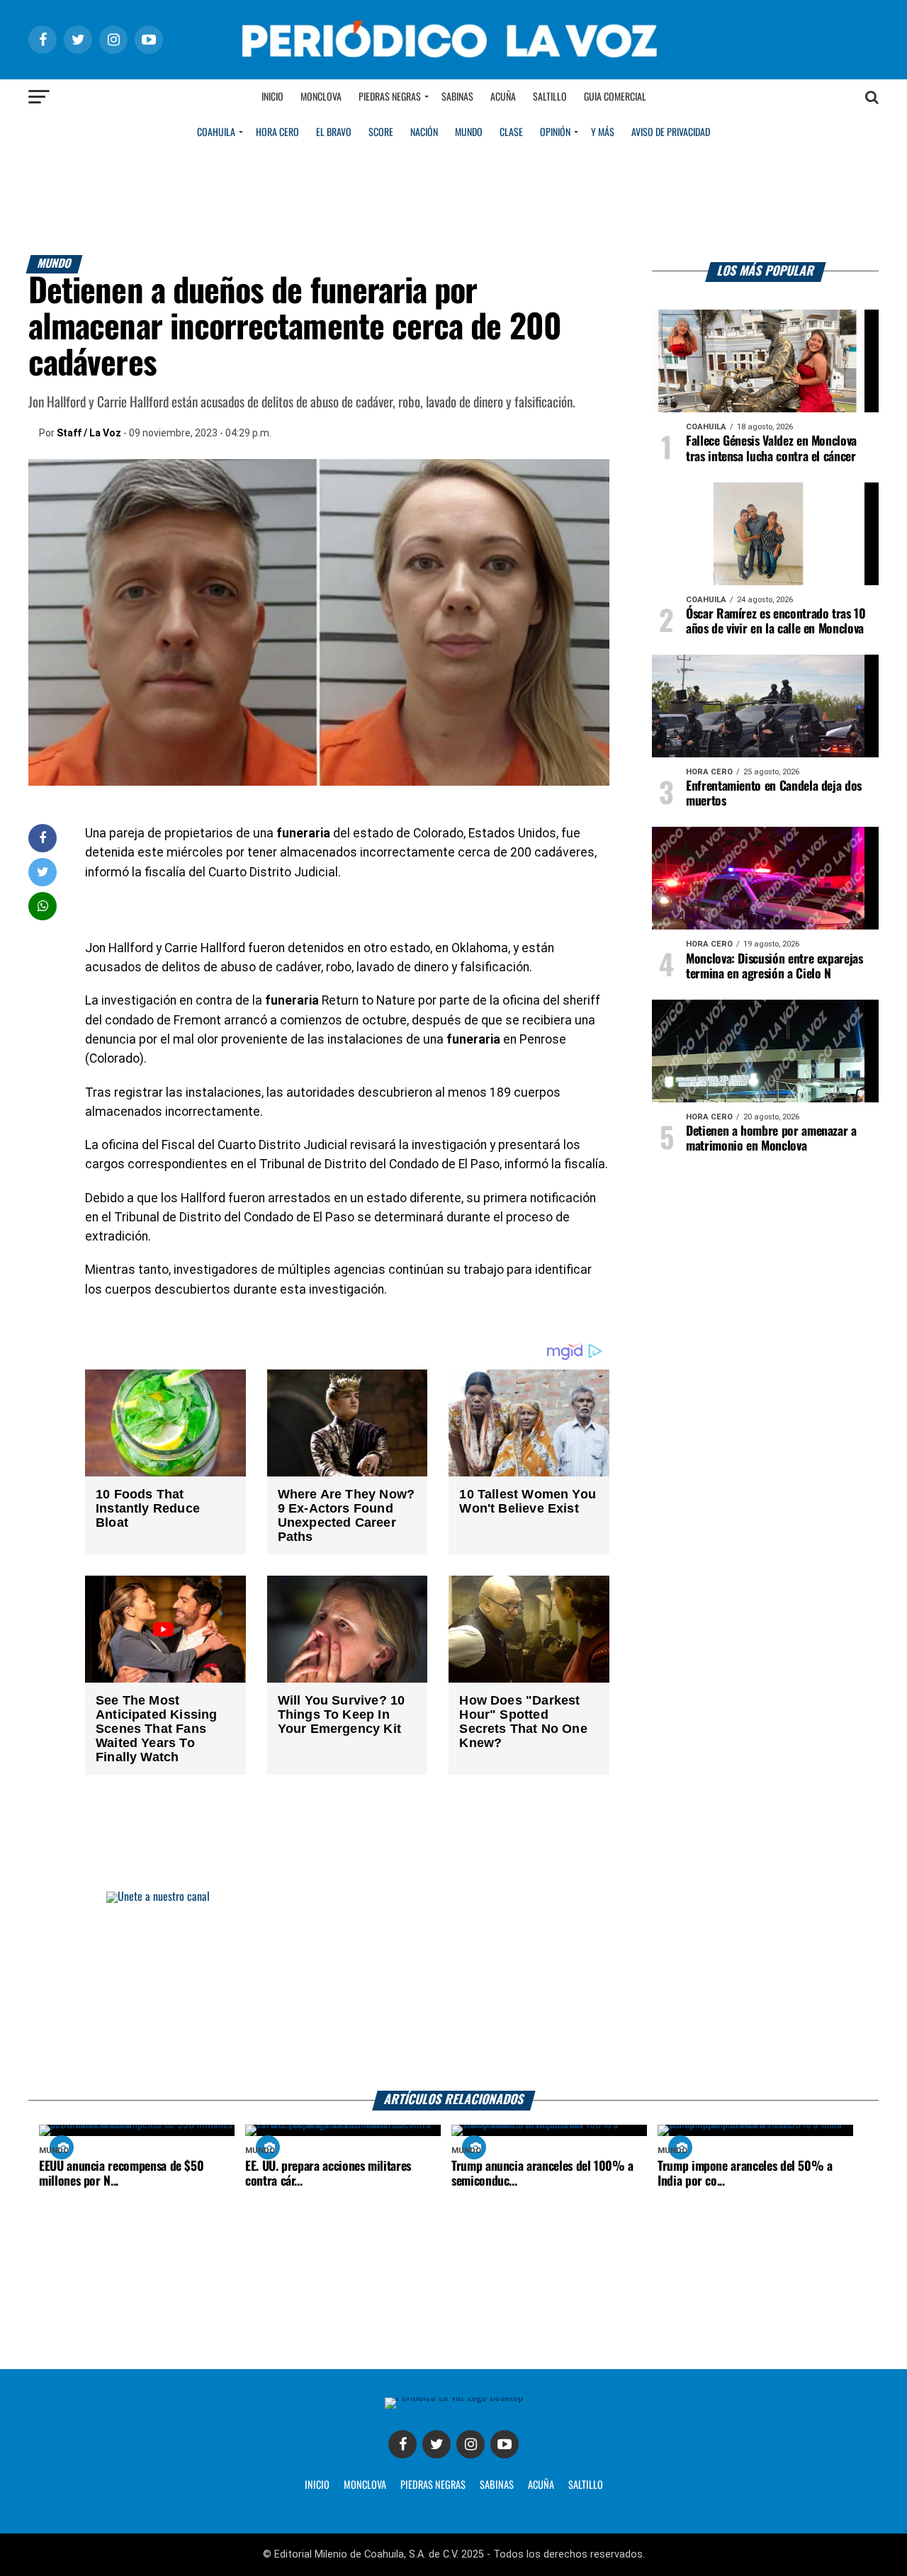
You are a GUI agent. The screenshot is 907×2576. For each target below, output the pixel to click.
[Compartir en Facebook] (43, 838)
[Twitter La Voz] (436, 2444)
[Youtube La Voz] (505, 2444)
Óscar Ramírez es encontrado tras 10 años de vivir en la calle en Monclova (776, 622)
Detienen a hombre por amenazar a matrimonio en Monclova (771, 1139)
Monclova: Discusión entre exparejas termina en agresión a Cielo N (774, 967)
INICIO (317, 2485)
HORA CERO (277, 132)
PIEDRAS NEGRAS (433, 2485)
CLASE (511, 132)
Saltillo (550, 97)
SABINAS (497, 2485)
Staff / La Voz (89, 433)
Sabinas (457, 97)
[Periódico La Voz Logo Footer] (454, 2397)
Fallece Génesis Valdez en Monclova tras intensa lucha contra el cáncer (771, 449)
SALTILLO (586, 2485)
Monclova (321, 97)
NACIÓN (424, 132)
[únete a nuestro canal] (453, 1991)
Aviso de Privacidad (671, 132)
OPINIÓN (555, 132)
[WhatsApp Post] (43, 906)
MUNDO (469, 132)
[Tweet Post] (43, 872)
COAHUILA (216, 132)
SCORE (381, 132)
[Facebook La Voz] (402, 2444)
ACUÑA (541, 2485)
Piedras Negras (390, 97)
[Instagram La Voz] (471, 2444)
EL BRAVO (334, 132)
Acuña (503, 97)
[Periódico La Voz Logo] (453, 65)
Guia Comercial (615, 97)
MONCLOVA (365, 2485)
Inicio (272, 97)
